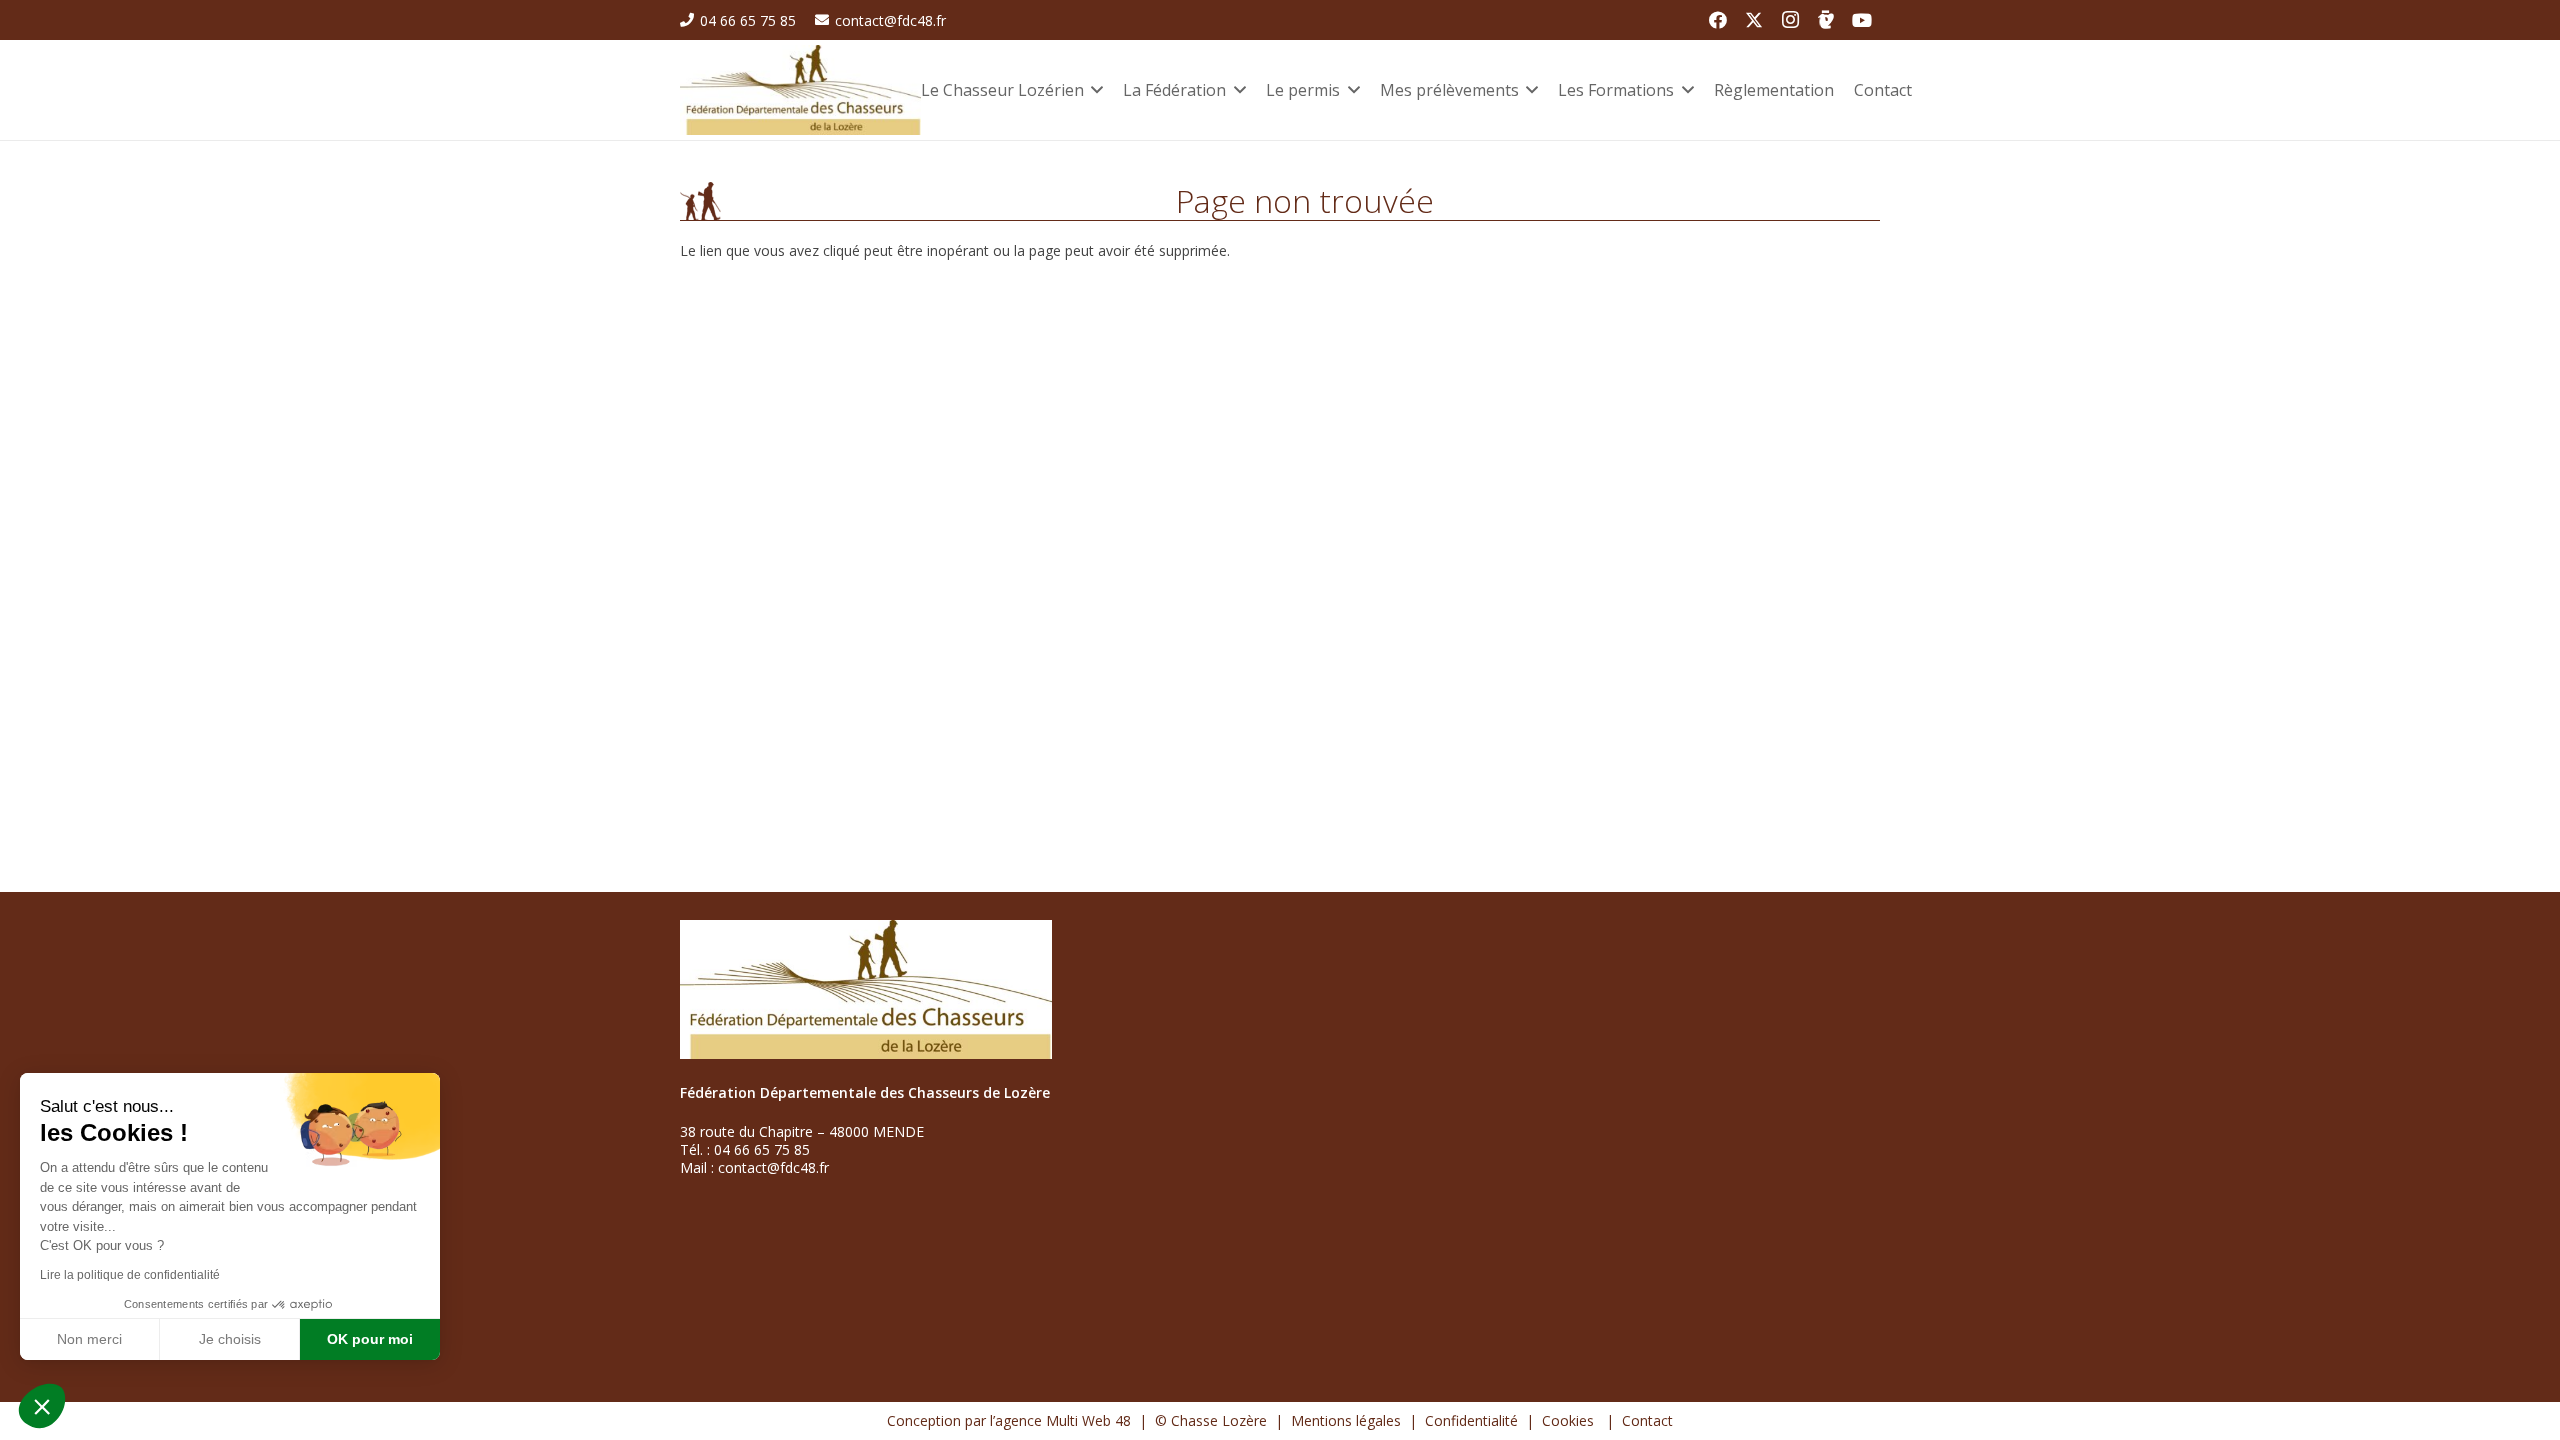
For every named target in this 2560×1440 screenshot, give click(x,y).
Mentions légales (1346, 1420)
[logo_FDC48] (800, 90)
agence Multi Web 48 (1063, 1420)
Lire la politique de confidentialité (130, 1275)
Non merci (89, 1339)
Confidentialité (1471, 1420)
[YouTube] (1862, 20)
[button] (42, 1406)
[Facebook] (1718, 20)
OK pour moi (370, 1339)
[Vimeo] (1826, 20)
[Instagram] (1790, 20)
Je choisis (230, 1339)
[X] (1754, 20)
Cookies (1570, 1420)
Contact (1647, 1420)
